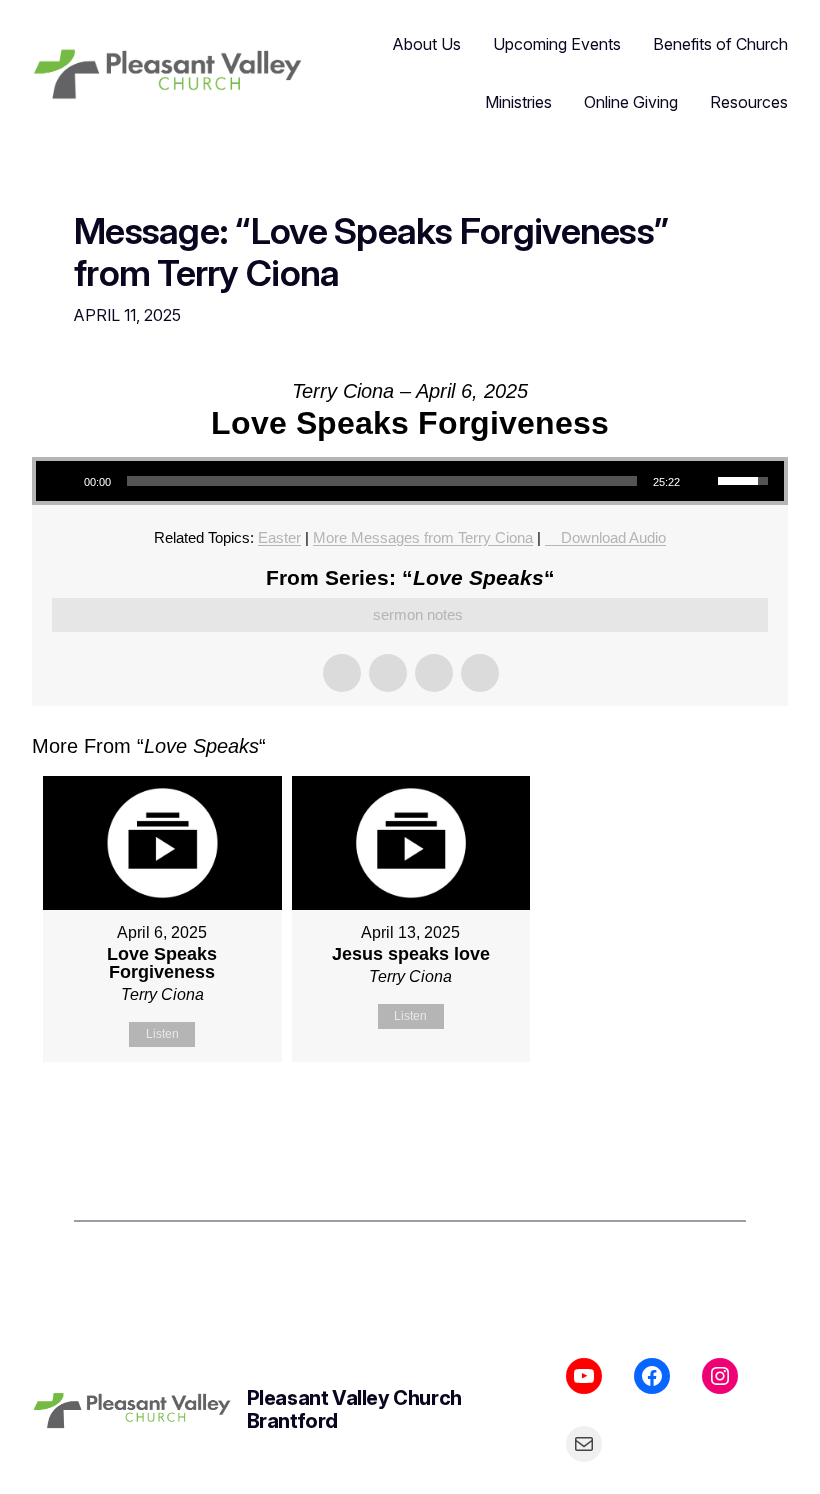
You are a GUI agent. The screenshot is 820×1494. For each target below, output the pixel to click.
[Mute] (702, 481)
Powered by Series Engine (714, 1112)
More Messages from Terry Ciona (423, 537)
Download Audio (613, 537)
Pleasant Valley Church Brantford (354, 1409)
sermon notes (418, 614)
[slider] (382, 481)
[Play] (62, 481)
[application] (410, 481)
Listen (162, 1034)
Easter (279, 537)
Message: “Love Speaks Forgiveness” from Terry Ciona (371, 253)
